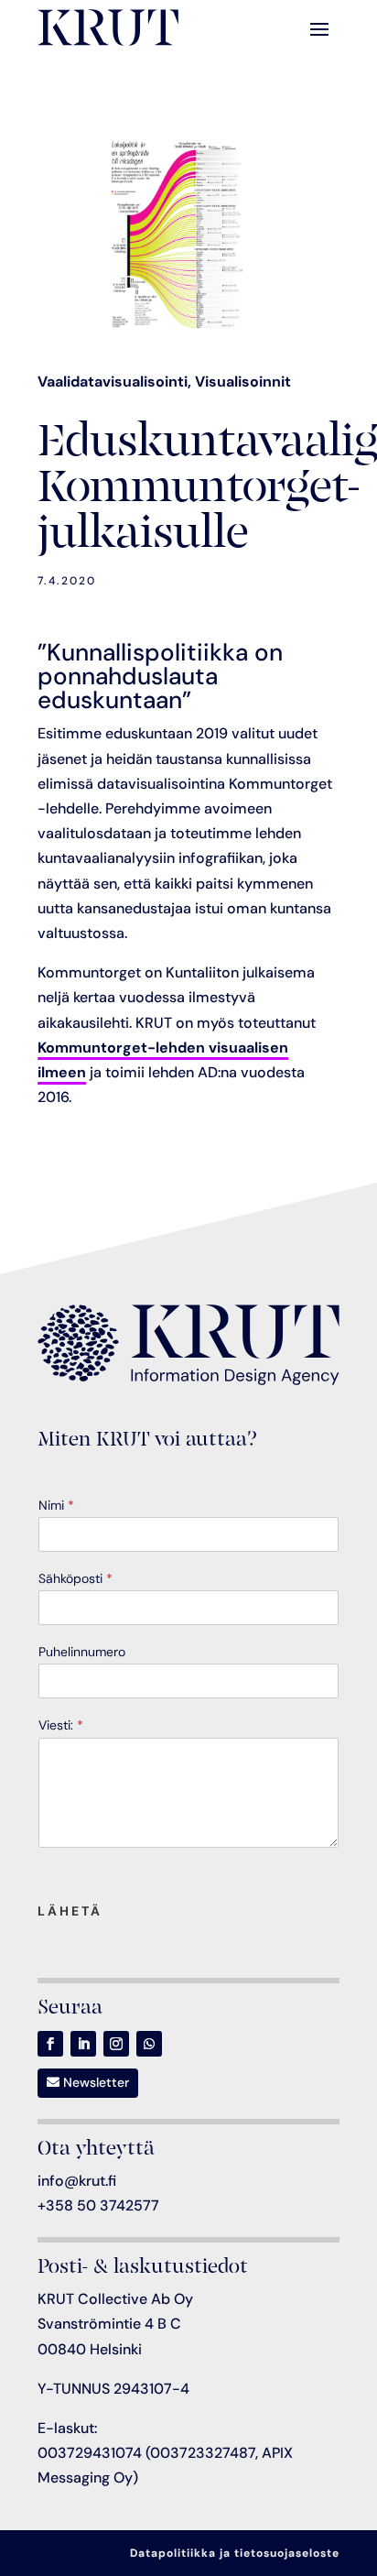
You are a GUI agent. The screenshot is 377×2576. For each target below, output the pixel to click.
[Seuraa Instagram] (116, 2044)
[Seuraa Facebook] (50, 2044)
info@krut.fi (77, 2181)
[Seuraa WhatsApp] (149, 2044)
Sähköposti (75, 1578)
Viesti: (61, 1725)
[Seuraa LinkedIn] (83, 2044)
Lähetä (70, 1911)
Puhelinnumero (82, 1652)
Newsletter (96, 2082)
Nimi (56, 1505)
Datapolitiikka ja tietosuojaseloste (235, 2553)
